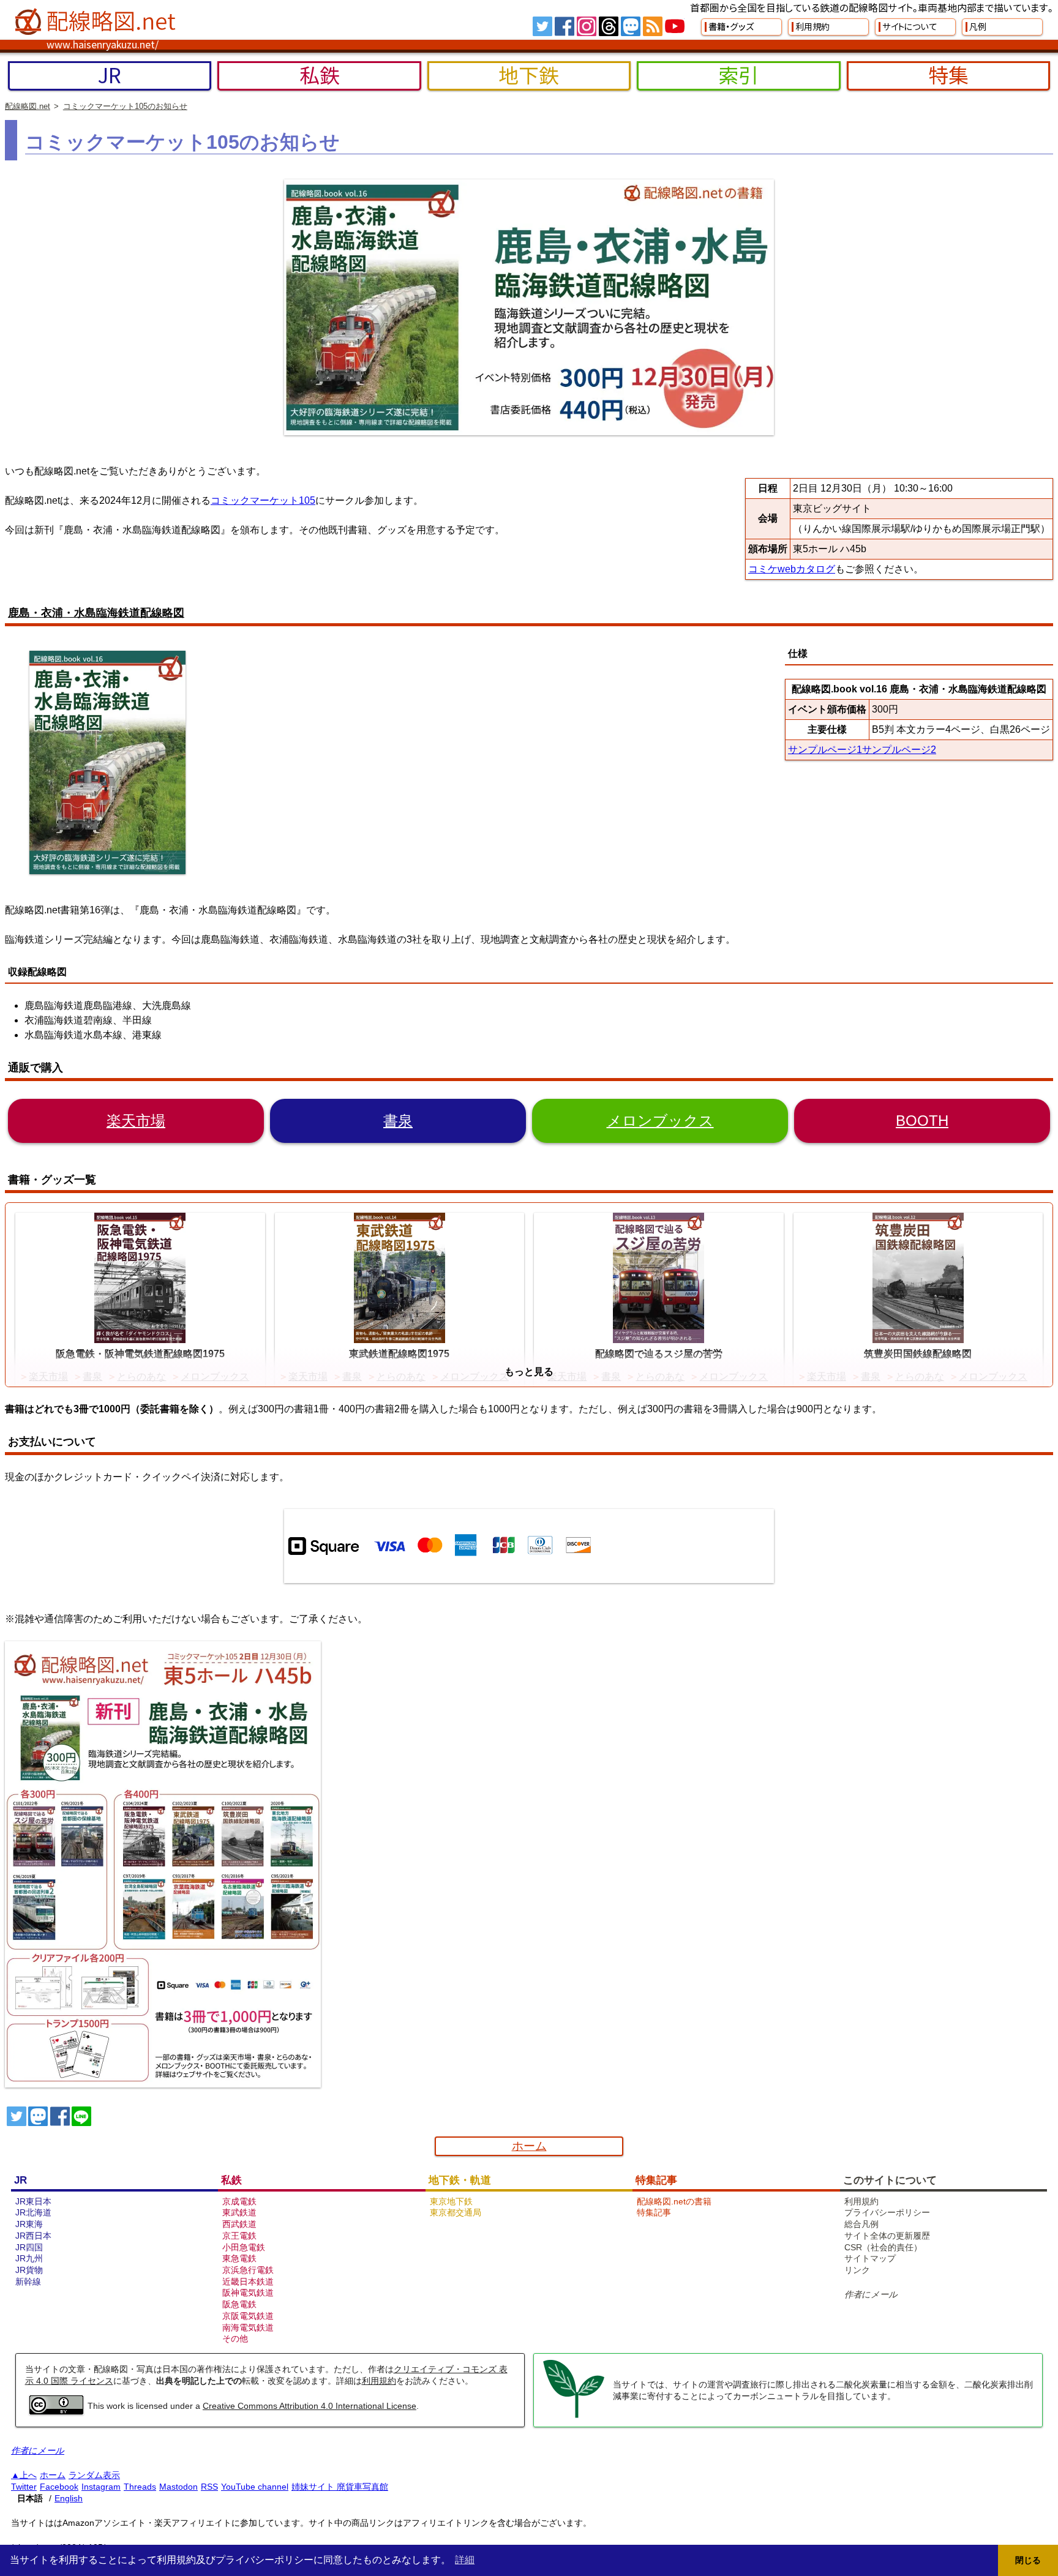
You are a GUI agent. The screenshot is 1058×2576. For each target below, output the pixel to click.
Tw (542, 26)
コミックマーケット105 (263, 500)
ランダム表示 (94, 2475)
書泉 (398, 1121)
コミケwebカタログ (792, 569)
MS (631, 26)
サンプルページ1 (825, 750)
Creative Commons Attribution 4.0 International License (310, 2406)
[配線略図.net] (97, 22)
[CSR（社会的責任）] (574, 2416)
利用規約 (379, 2381)
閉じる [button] (1028, 2560)
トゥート (38, 2116)
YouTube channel (255, 2487)
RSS (653, 26)
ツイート (17, 2116)
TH (609, 26)
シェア (60, 2116)
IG (587, 26)
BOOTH (922, 1121)
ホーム (529, 2146)
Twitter (24, 2487)
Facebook (59, 2487)
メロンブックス (660, 1121)
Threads (140, 2487)
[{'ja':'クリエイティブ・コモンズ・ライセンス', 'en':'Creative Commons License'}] (56, 2411)
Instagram (101, 2487)
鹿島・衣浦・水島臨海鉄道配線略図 (96, 613)
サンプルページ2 (899, 750)
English (69, 2498)
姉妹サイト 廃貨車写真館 (340, 2487)
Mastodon (178, 2487)
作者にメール (871, 2294)
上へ (28, 2475)
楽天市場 (136, 1121)
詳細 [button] (465, 2560)
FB (565, 26)
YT (675, 26)
